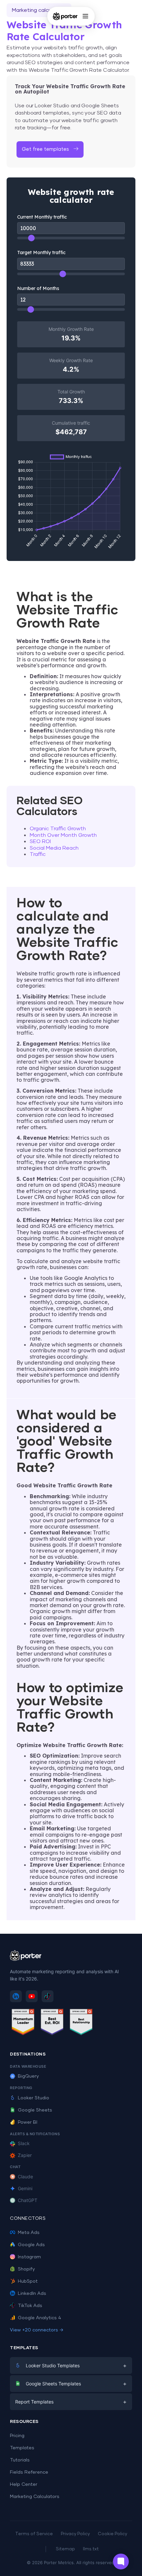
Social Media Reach (54, 848)
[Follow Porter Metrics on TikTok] (48, 1996)
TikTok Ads (30, 2306)
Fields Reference (29, 2472)
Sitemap (65, 2549)
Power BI (28, 2122)
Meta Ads (29, 2233)
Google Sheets (35, 2110)
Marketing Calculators (35, 2497)
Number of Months (38, 288)
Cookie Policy (112, 2534)
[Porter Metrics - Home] (65, 16)
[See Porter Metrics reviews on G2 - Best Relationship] (81, 2023)
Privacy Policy (75, 2534)
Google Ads (31, 2245)
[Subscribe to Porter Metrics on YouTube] (32, 1996)
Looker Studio (34, 2098)
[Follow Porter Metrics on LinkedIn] (16, 1996)
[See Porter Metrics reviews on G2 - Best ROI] (52, 2023)
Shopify (26, 2269)
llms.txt (91, 2549)
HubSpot (28, 2281)
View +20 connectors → (37, 2330)
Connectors (28, 2218)
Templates (22, 2448)
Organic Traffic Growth (58, 829)
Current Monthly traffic (42, 217)
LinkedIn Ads (32, 2294)
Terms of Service (34, 2534)
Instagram (29, 2257)
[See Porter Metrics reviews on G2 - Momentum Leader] (23, 2023)
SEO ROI (40, 841)
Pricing (17, 2436)
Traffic (38, 854)
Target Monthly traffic (41, 252)
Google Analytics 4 (39, 2318)
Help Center (24, 2484)
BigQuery (28, 2076)
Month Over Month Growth (63, 835)
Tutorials (20, 2460)
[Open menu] (85, 16)
